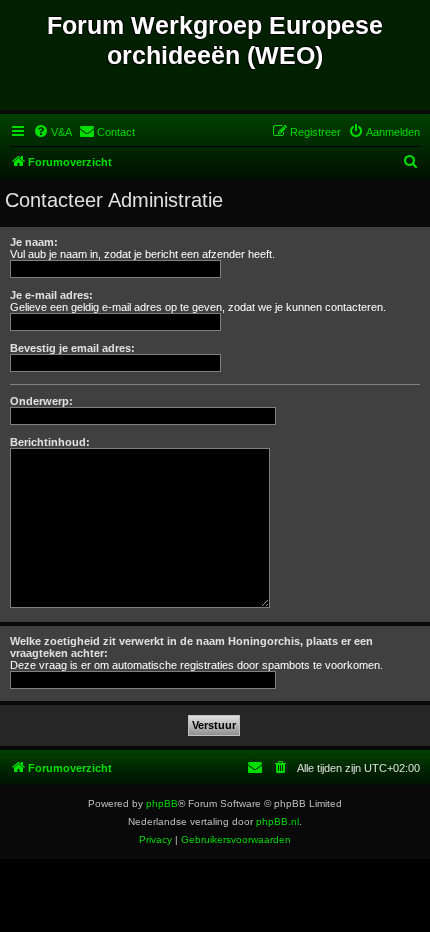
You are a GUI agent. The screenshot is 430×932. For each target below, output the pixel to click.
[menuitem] (52, 132)
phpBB (162, 803)
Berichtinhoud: (50, 442)
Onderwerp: (41, 401)
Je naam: (34, 242)
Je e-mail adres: (51, 295)
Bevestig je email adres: (72, 348)
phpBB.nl (277, 821)
